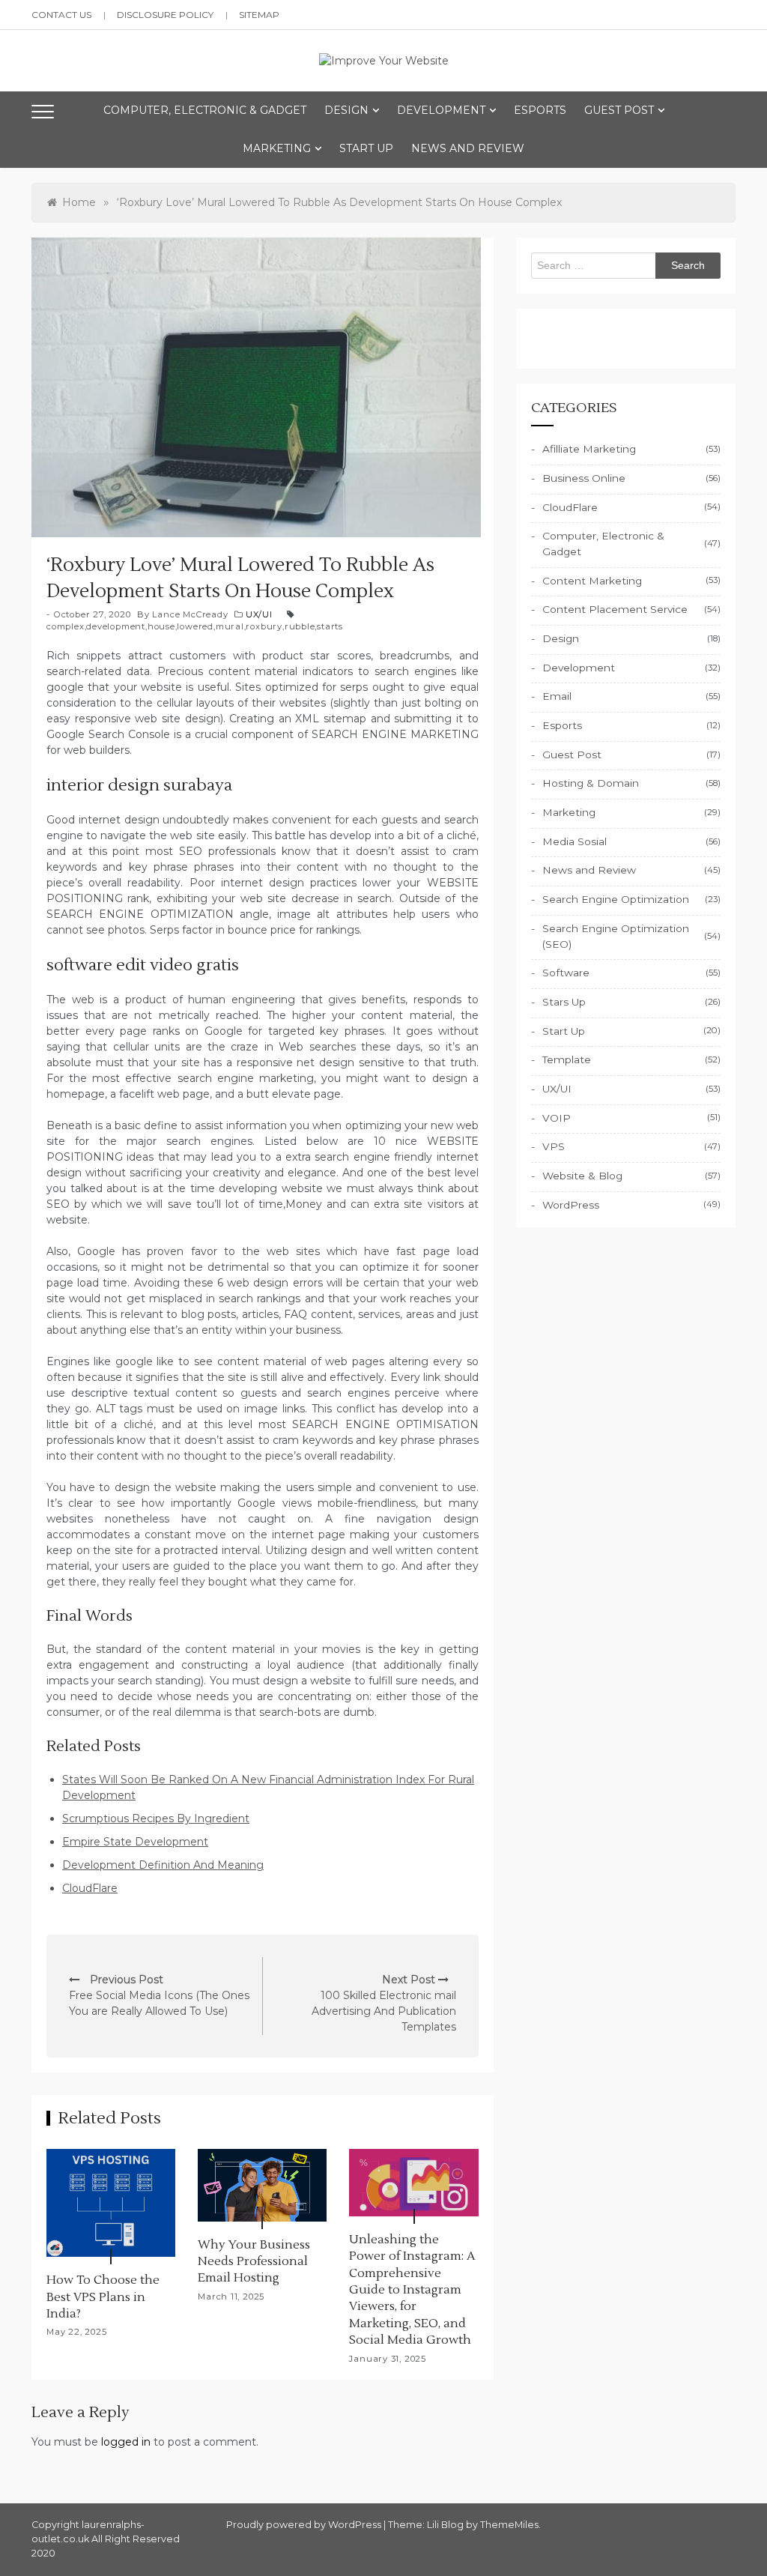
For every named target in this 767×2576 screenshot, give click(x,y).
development (116, 626)
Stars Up (564, 1002)
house (161, 626)
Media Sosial (575, 841)
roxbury (264, 626)
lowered (195, 626)
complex (66, 626)
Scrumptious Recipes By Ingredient (156, 1818)
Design (346, 110)
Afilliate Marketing (589, 449)
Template (567, 1059)
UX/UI (259, 614)
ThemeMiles (509, 2525)
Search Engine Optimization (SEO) (616, 936)
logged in (126, 2442)
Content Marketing (592, 581)
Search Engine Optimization (616, 899)
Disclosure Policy (165, 15)
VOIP (557, 1118)
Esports (540, 110)
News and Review (468, 148)
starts (330, 626)
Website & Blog (582, 1176)
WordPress (571, 1205)
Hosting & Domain (591, 783)
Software (566, 973)
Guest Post (619, 110)
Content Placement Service (615, 609)
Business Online (584, 478)
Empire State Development (135, 1842)
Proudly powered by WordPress (305, 2525)
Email (557, 696)
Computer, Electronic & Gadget (205, 110)
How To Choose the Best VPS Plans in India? (103, 2297)
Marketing (277, 148)
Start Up (366, 148)
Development (441, 110)
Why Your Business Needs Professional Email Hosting (254, 2262)
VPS (554, 1146)
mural (230, 626)
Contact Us (61, 15)
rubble (300, 626)
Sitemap (259, 15)
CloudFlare (90, 1888)
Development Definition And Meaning (163, 1865)
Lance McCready (190, 614)
